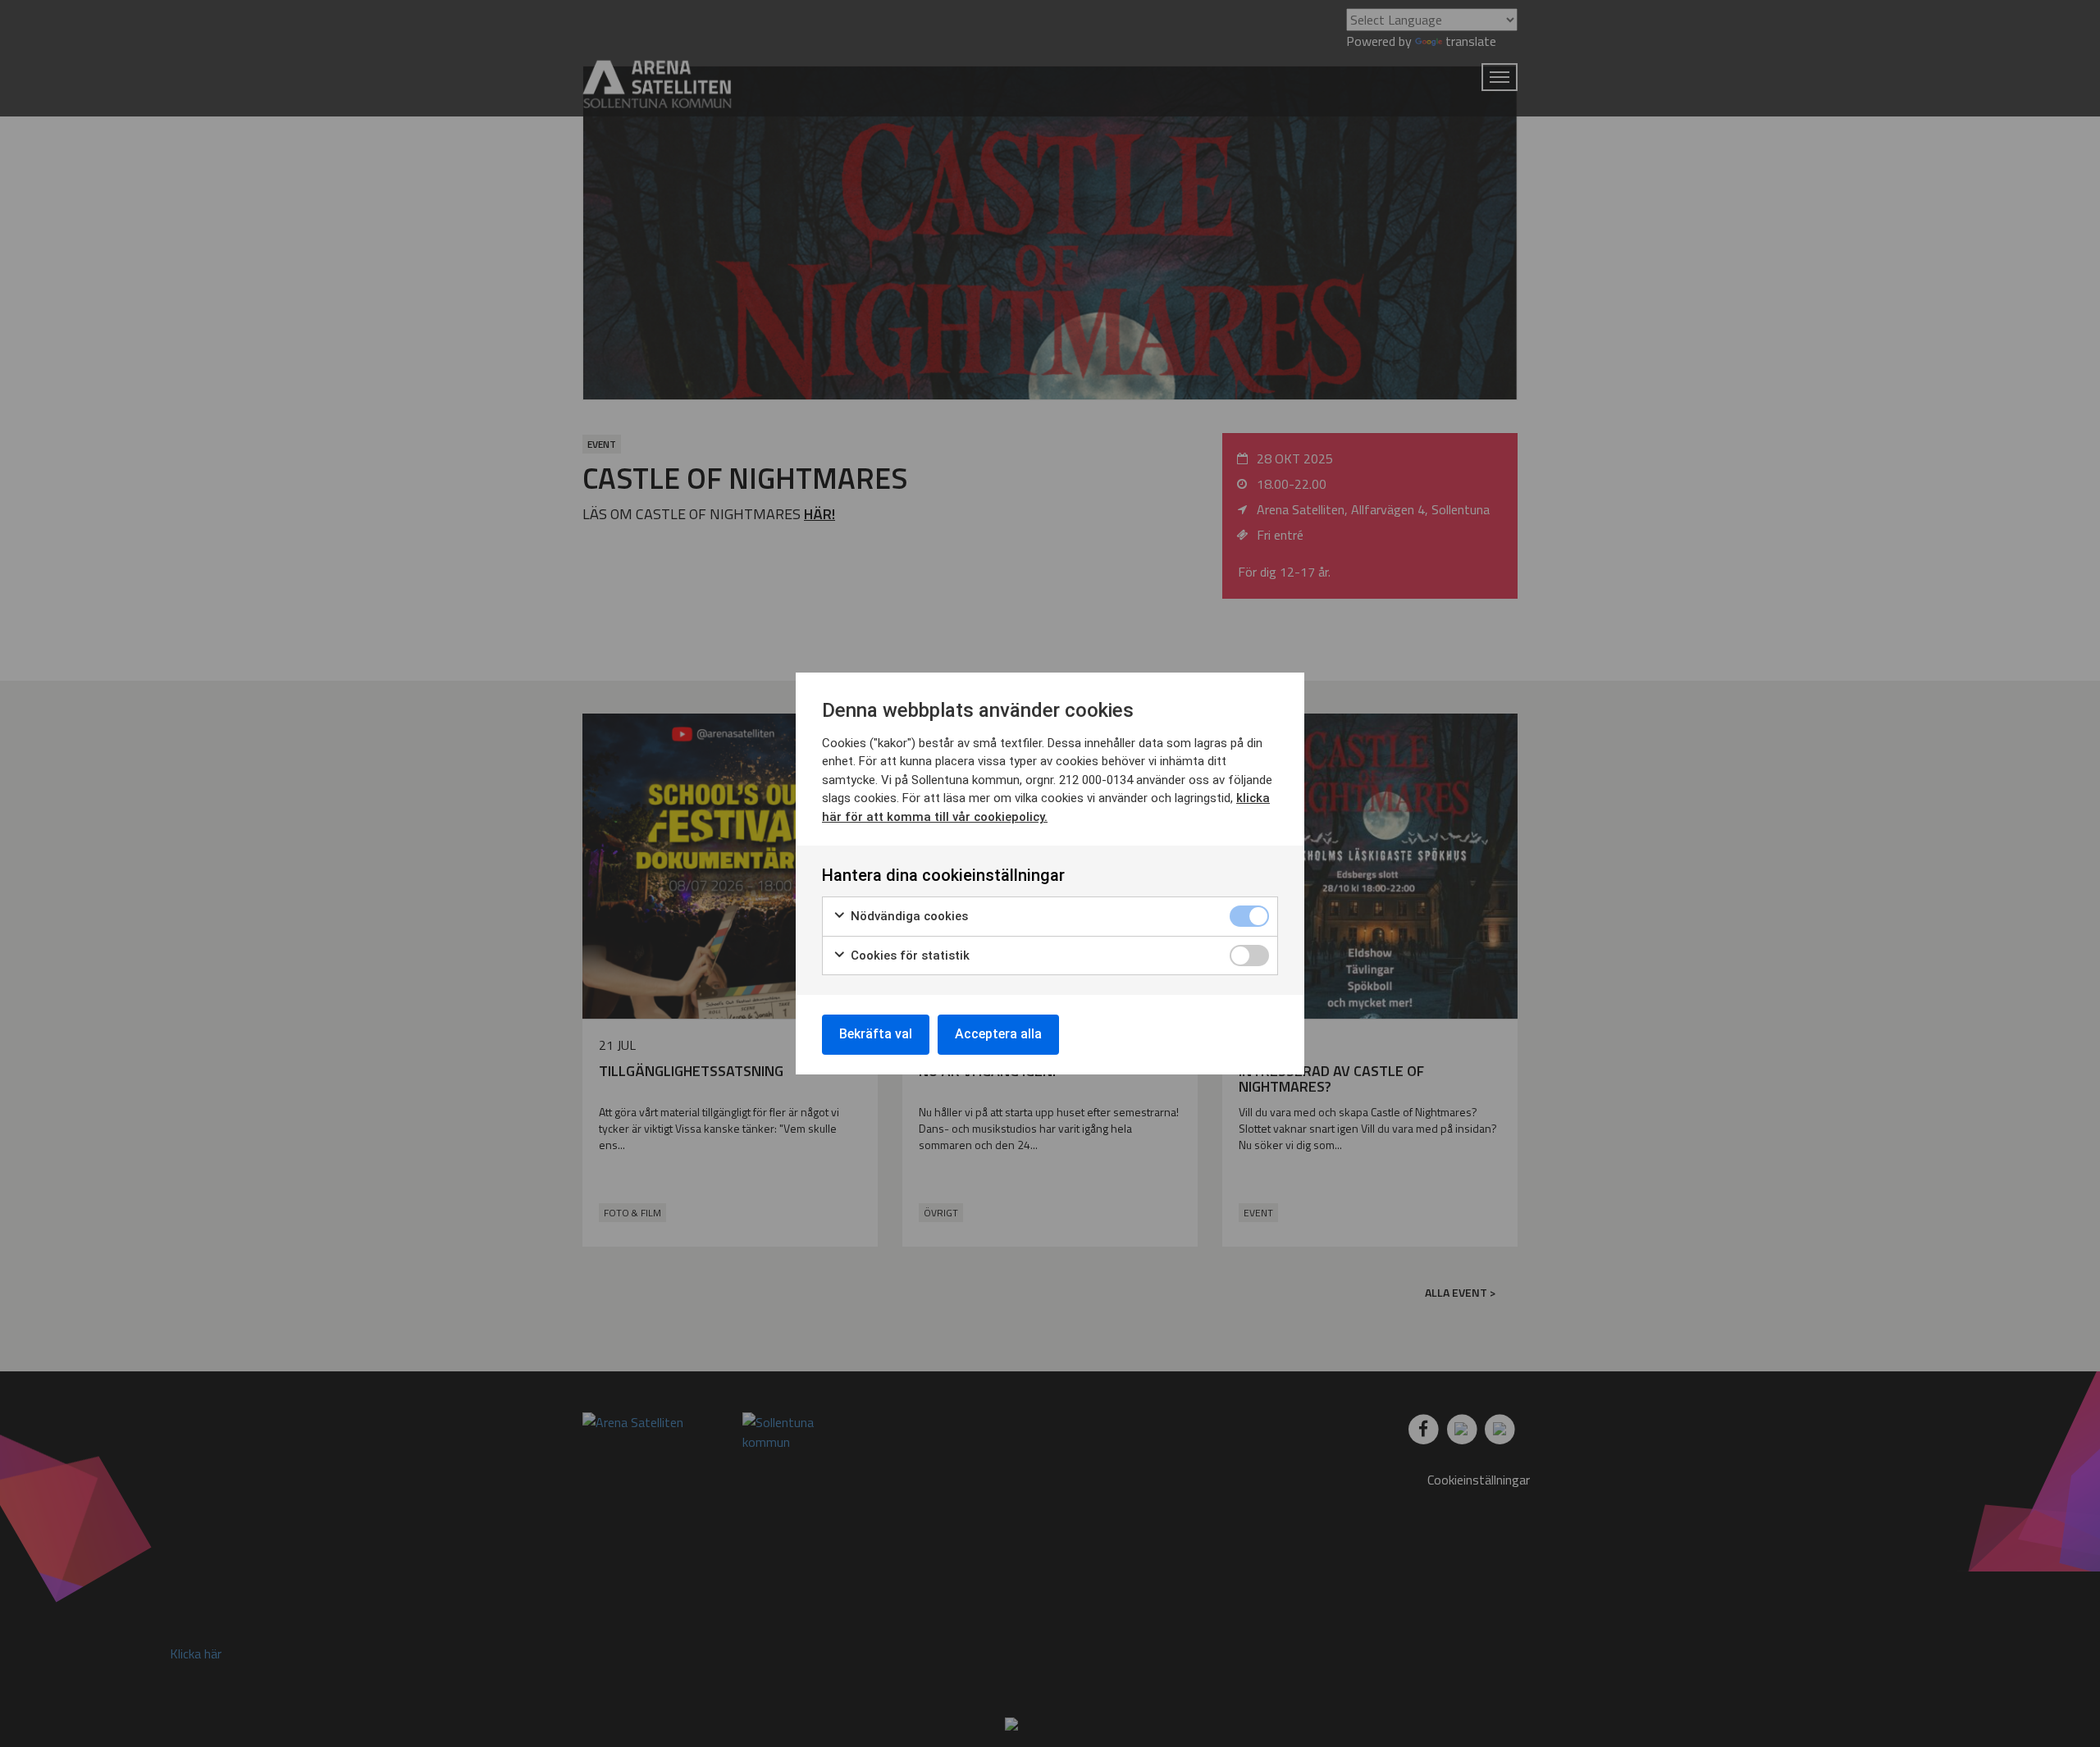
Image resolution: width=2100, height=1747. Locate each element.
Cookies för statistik (908, 956)
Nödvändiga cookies (908, 916)
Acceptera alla (998, 1034)
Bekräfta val (876, 1034)
